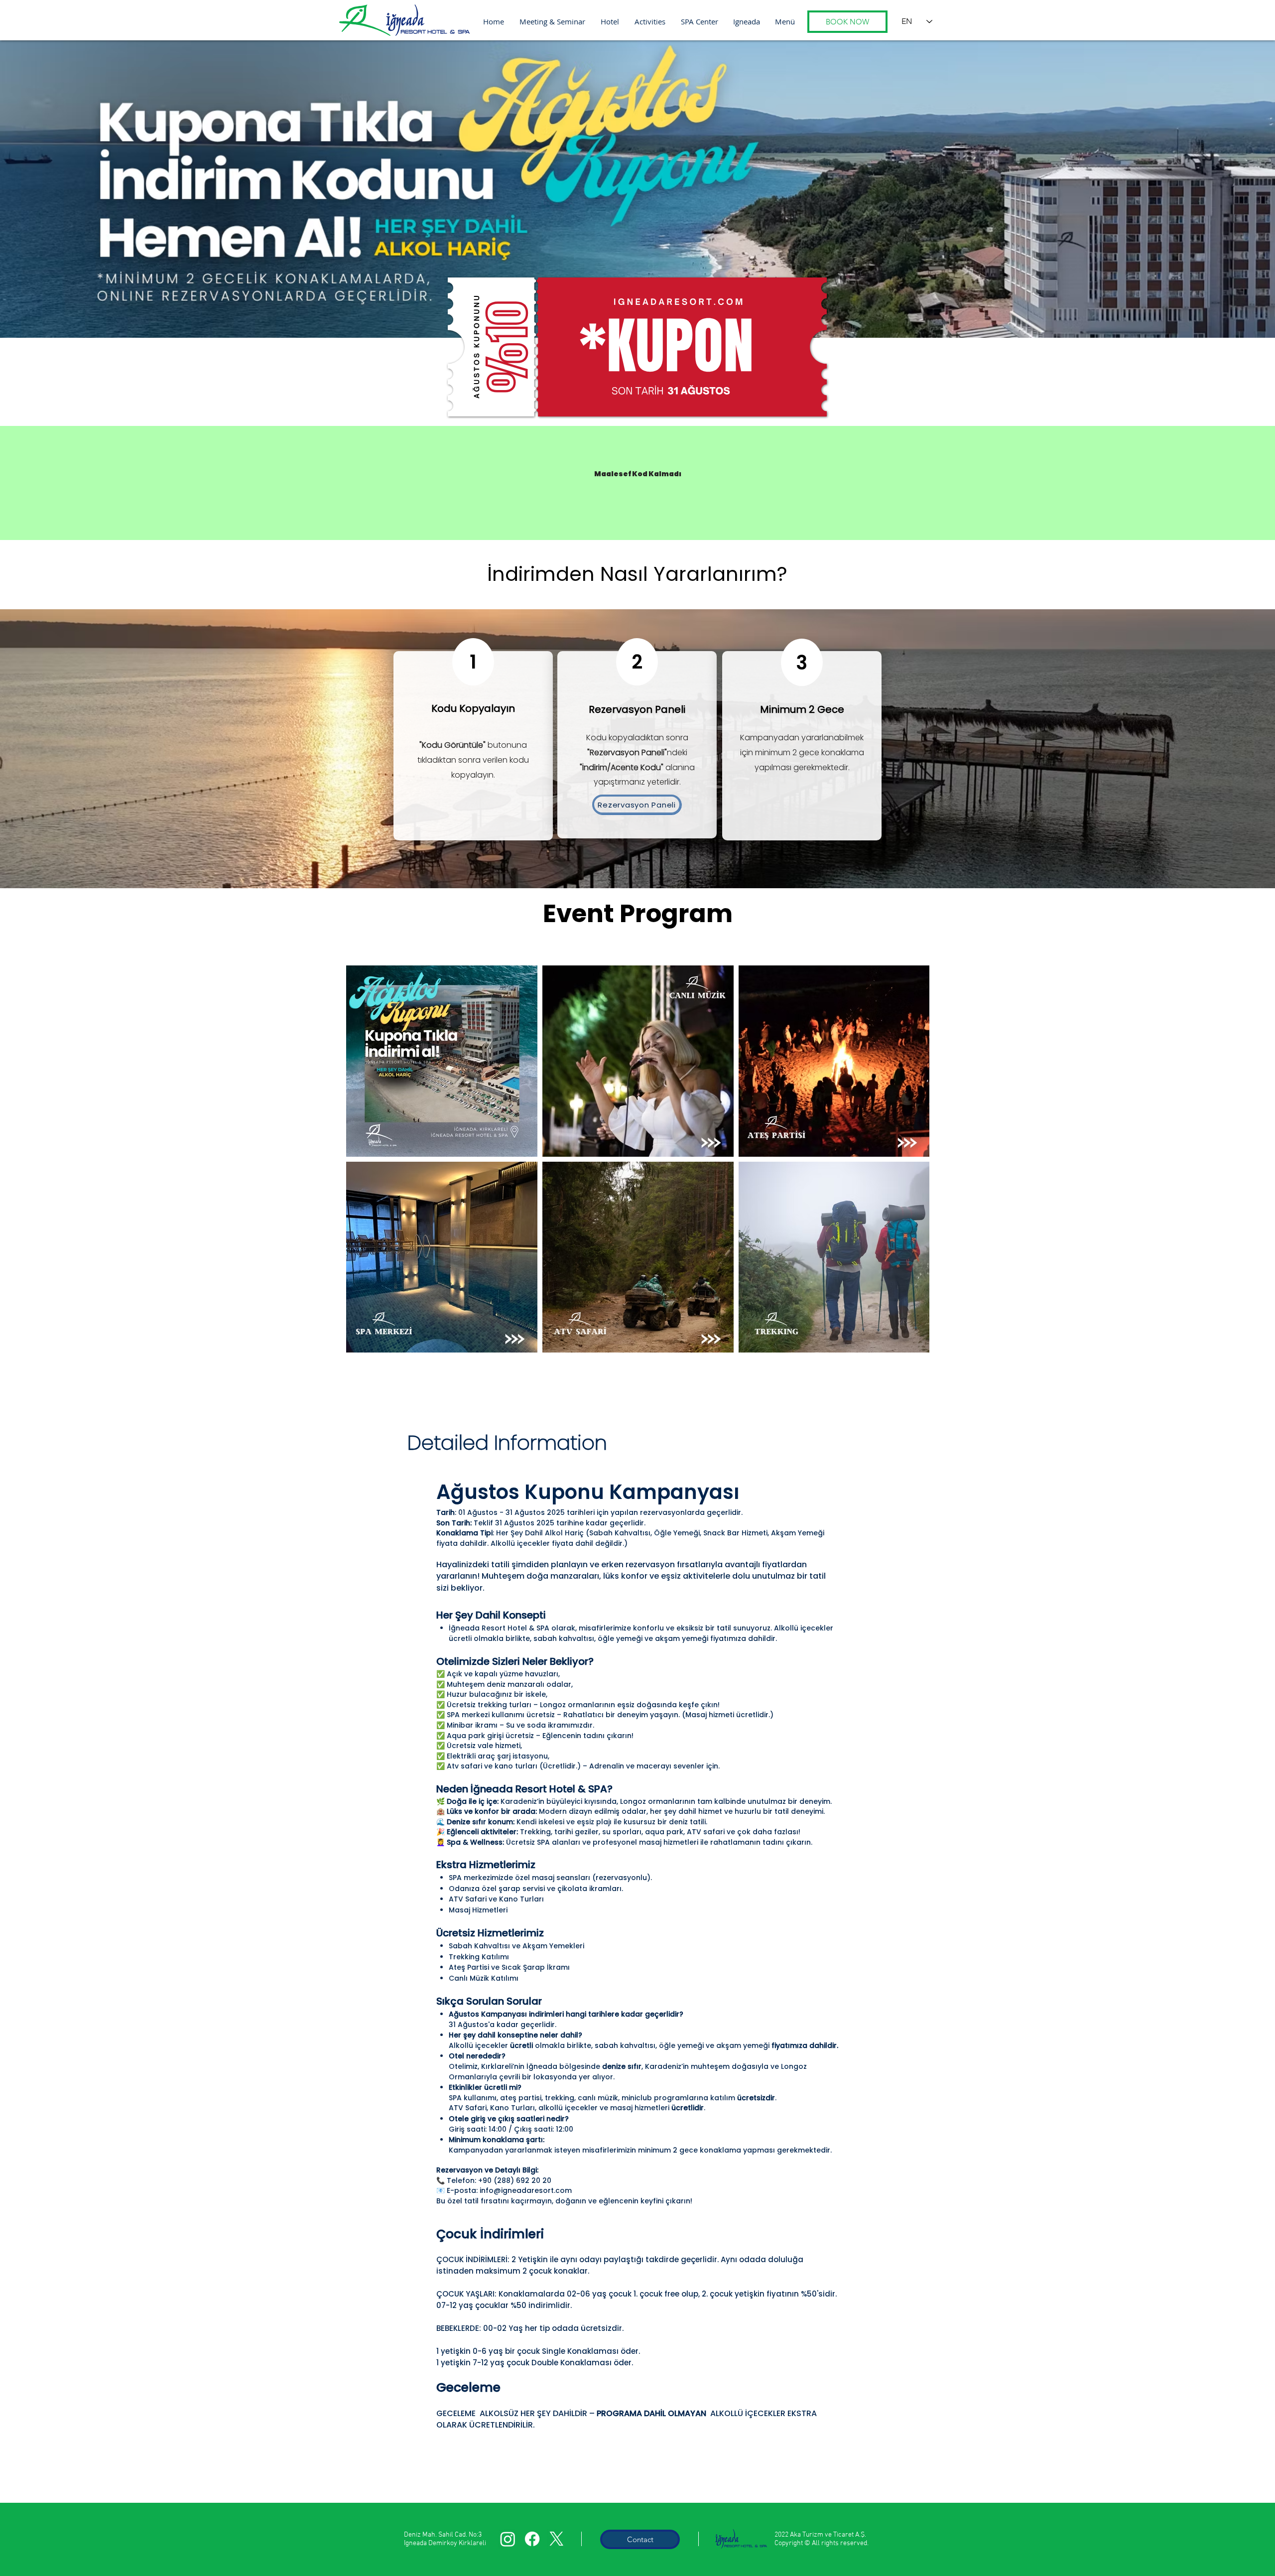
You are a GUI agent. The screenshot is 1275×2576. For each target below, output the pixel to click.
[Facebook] (532, 2539)
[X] (557, 2539)
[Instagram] (508, 2539)
